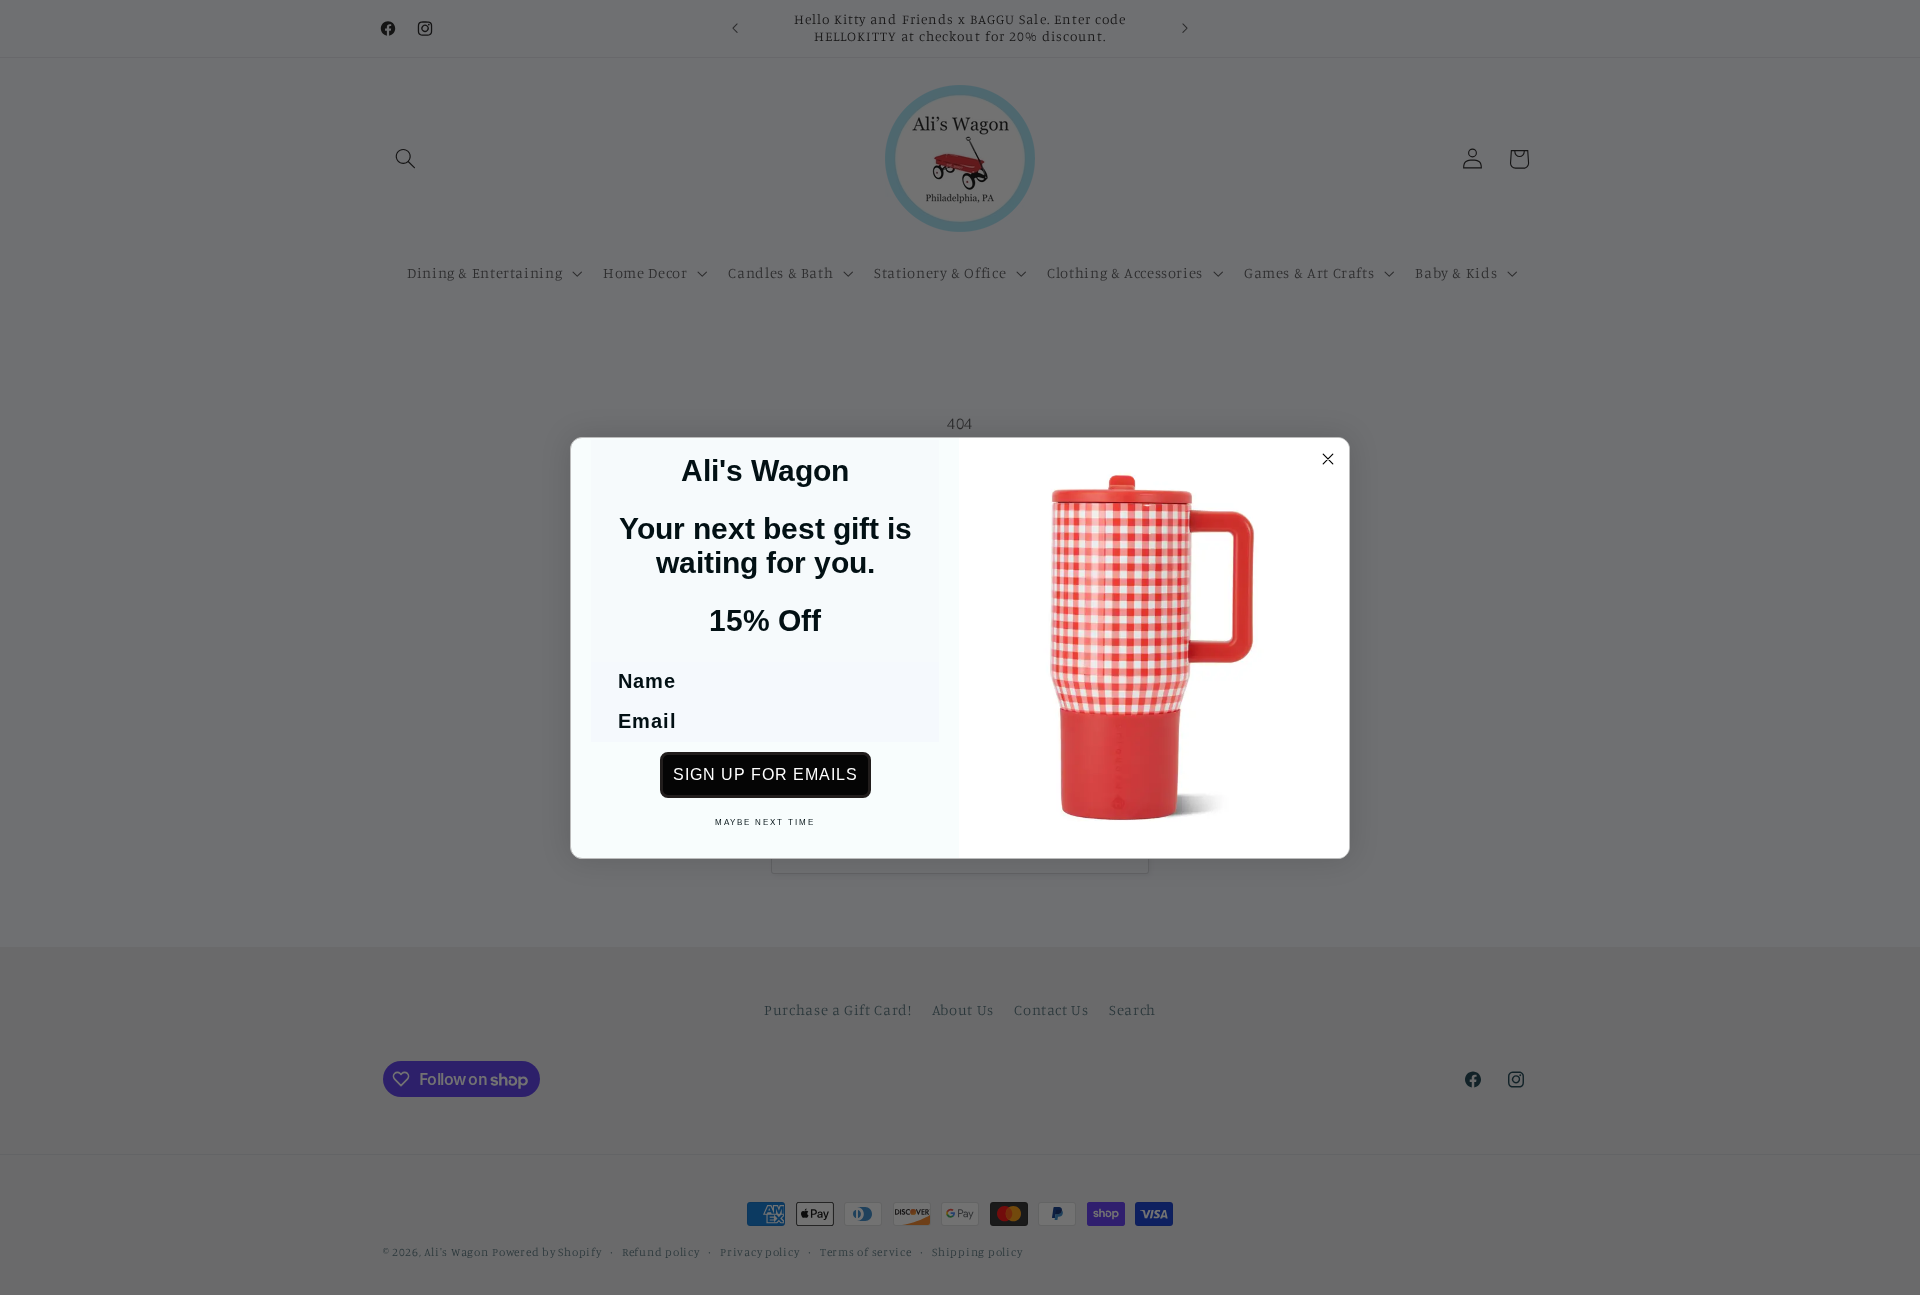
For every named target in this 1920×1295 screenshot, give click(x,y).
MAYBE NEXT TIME (765, 822)
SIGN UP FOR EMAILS (765, 774)
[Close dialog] (1328, 459)
